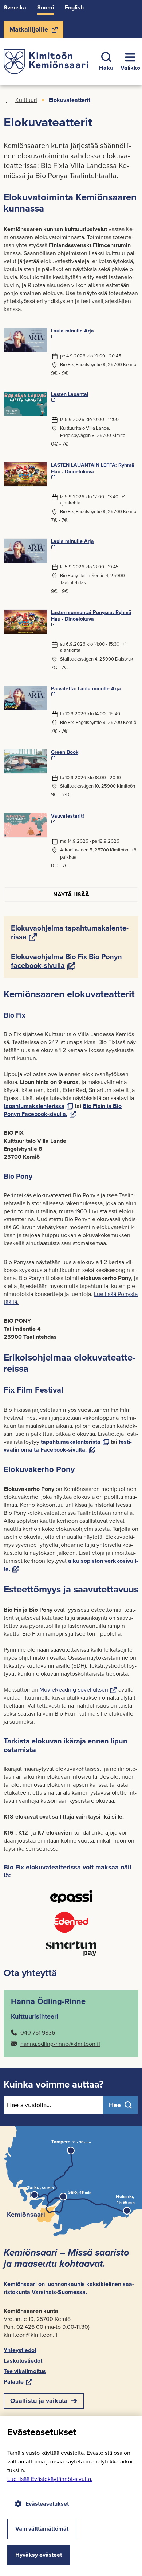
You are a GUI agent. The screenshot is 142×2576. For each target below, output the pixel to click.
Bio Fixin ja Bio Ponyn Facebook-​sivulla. (63, 1110)
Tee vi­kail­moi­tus (25, 2371)
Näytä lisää (71, 894)
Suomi (46, 7)
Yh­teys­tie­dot (20, 2350)
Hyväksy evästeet (39, 2555)
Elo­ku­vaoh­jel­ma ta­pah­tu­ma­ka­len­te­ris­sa (70, 932)
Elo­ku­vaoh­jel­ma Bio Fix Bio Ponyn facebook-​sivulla (66, 961)
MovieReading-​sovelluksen (78, 1690)
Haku (106, 68)
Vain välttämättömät (42, 2529)
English (74, 7)
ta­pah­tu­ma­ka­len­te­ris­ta (75, 1442)
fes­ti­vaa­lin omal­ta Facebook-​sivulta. (68, 1446)
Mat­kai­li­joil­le (29, 32)
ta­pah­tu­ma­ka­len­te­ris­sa (38, 1106)
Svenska (15, 7)
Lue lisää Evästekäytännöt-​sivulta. (50, 2479)
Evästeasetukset (47, 2504)
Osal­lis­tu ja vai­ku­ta (39, 2401)
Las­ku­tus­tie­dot (23, 2361)
